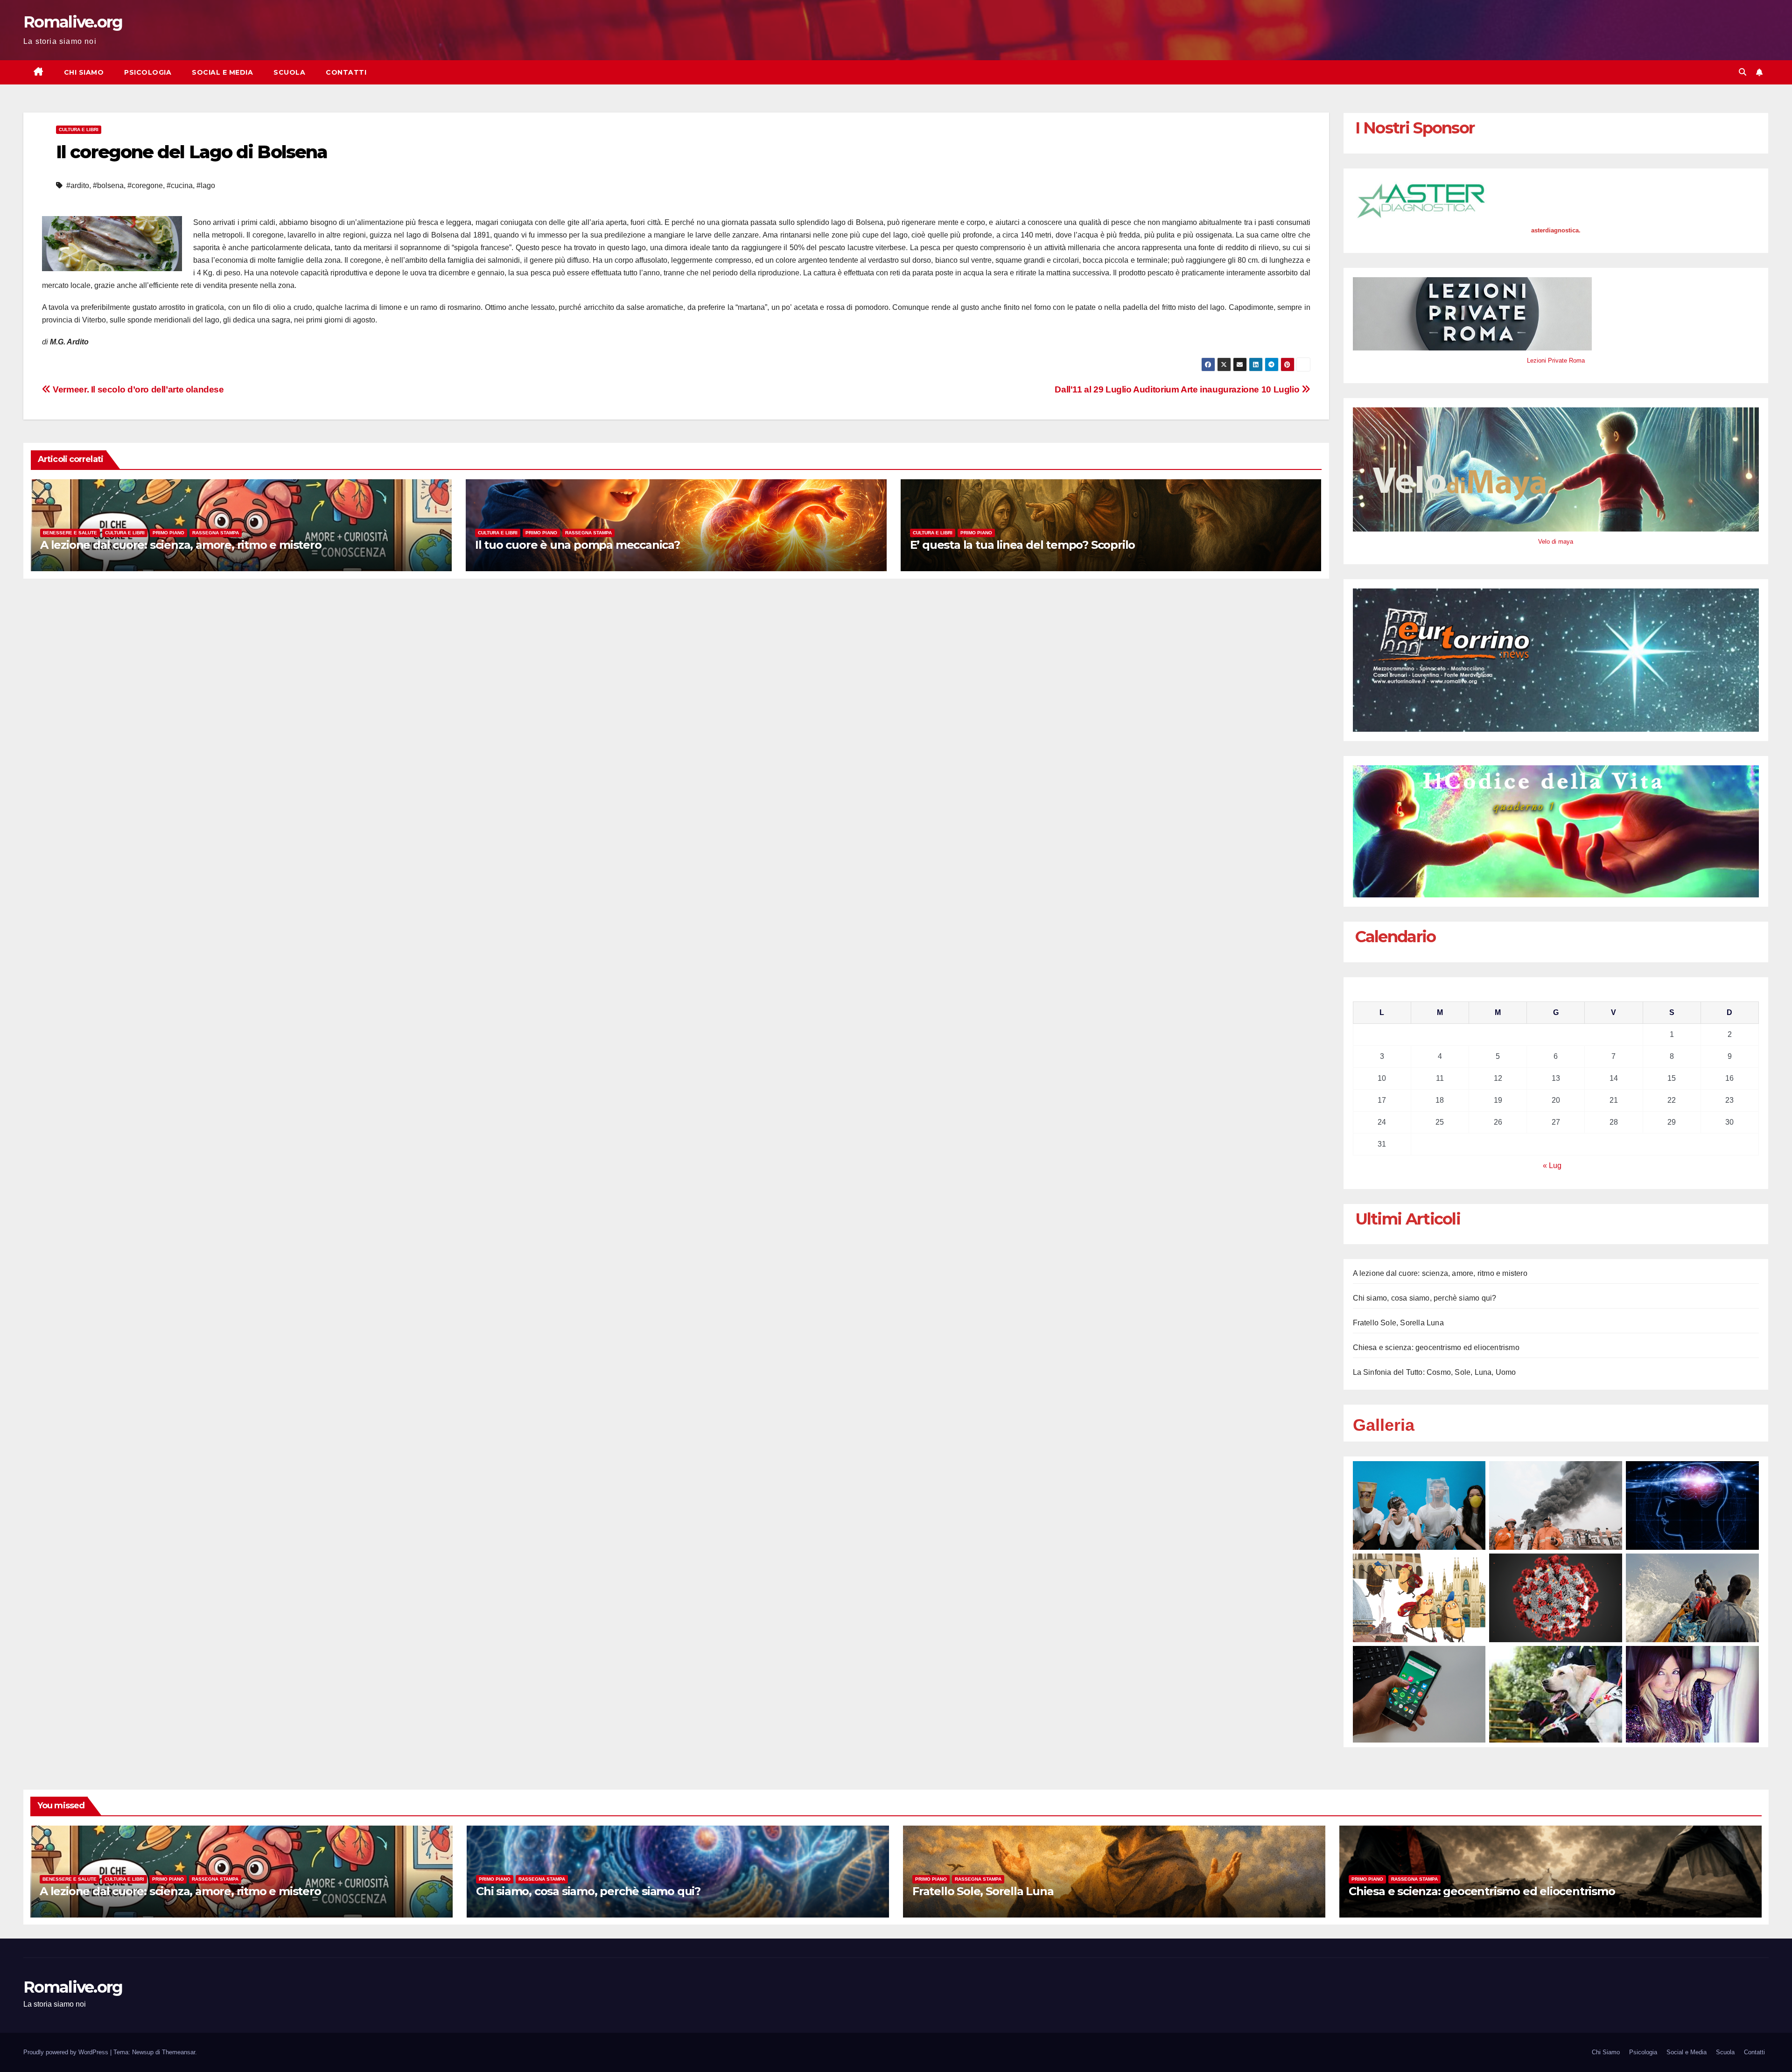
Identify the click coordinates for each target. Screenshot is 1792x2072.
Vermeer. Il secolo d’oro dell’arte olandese (137, 389)
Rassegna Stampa (216, 533)
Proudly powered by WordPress (67, 2052)
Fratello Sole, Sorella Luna (1398, 1323)
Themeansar (178, 2052)
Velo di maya (1556, 542)
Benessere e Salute (70, 533)
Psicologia (148, 72)
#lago (206, 185)
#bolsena (108, 185)
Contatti (346, 72)
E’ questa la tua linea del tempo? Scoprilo (1023, 545)
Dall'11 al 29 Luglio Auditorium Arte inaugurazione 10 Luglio (1178, 389)
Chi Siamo (84, 72)
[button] (1743, 72)
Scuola (289, 72)
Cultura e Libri (79, 129)
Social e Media (222, 72)
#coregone (145, 185)
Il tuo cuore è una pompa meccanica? (577, 545)
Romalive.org (73, 22)
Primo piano (168, 533)
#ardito (78, 185)
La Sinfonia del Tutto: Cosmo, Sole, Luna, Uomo (1435, 1372)
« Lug (1552, 1165)
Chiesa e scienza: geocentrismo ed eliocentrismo (1436, 1347)
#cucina (180, 185)
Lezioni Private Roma (1556, 360)
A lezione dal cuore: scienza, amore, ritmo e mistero (181, 545)
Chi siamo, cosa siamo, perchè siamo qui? (1425, 1298)
